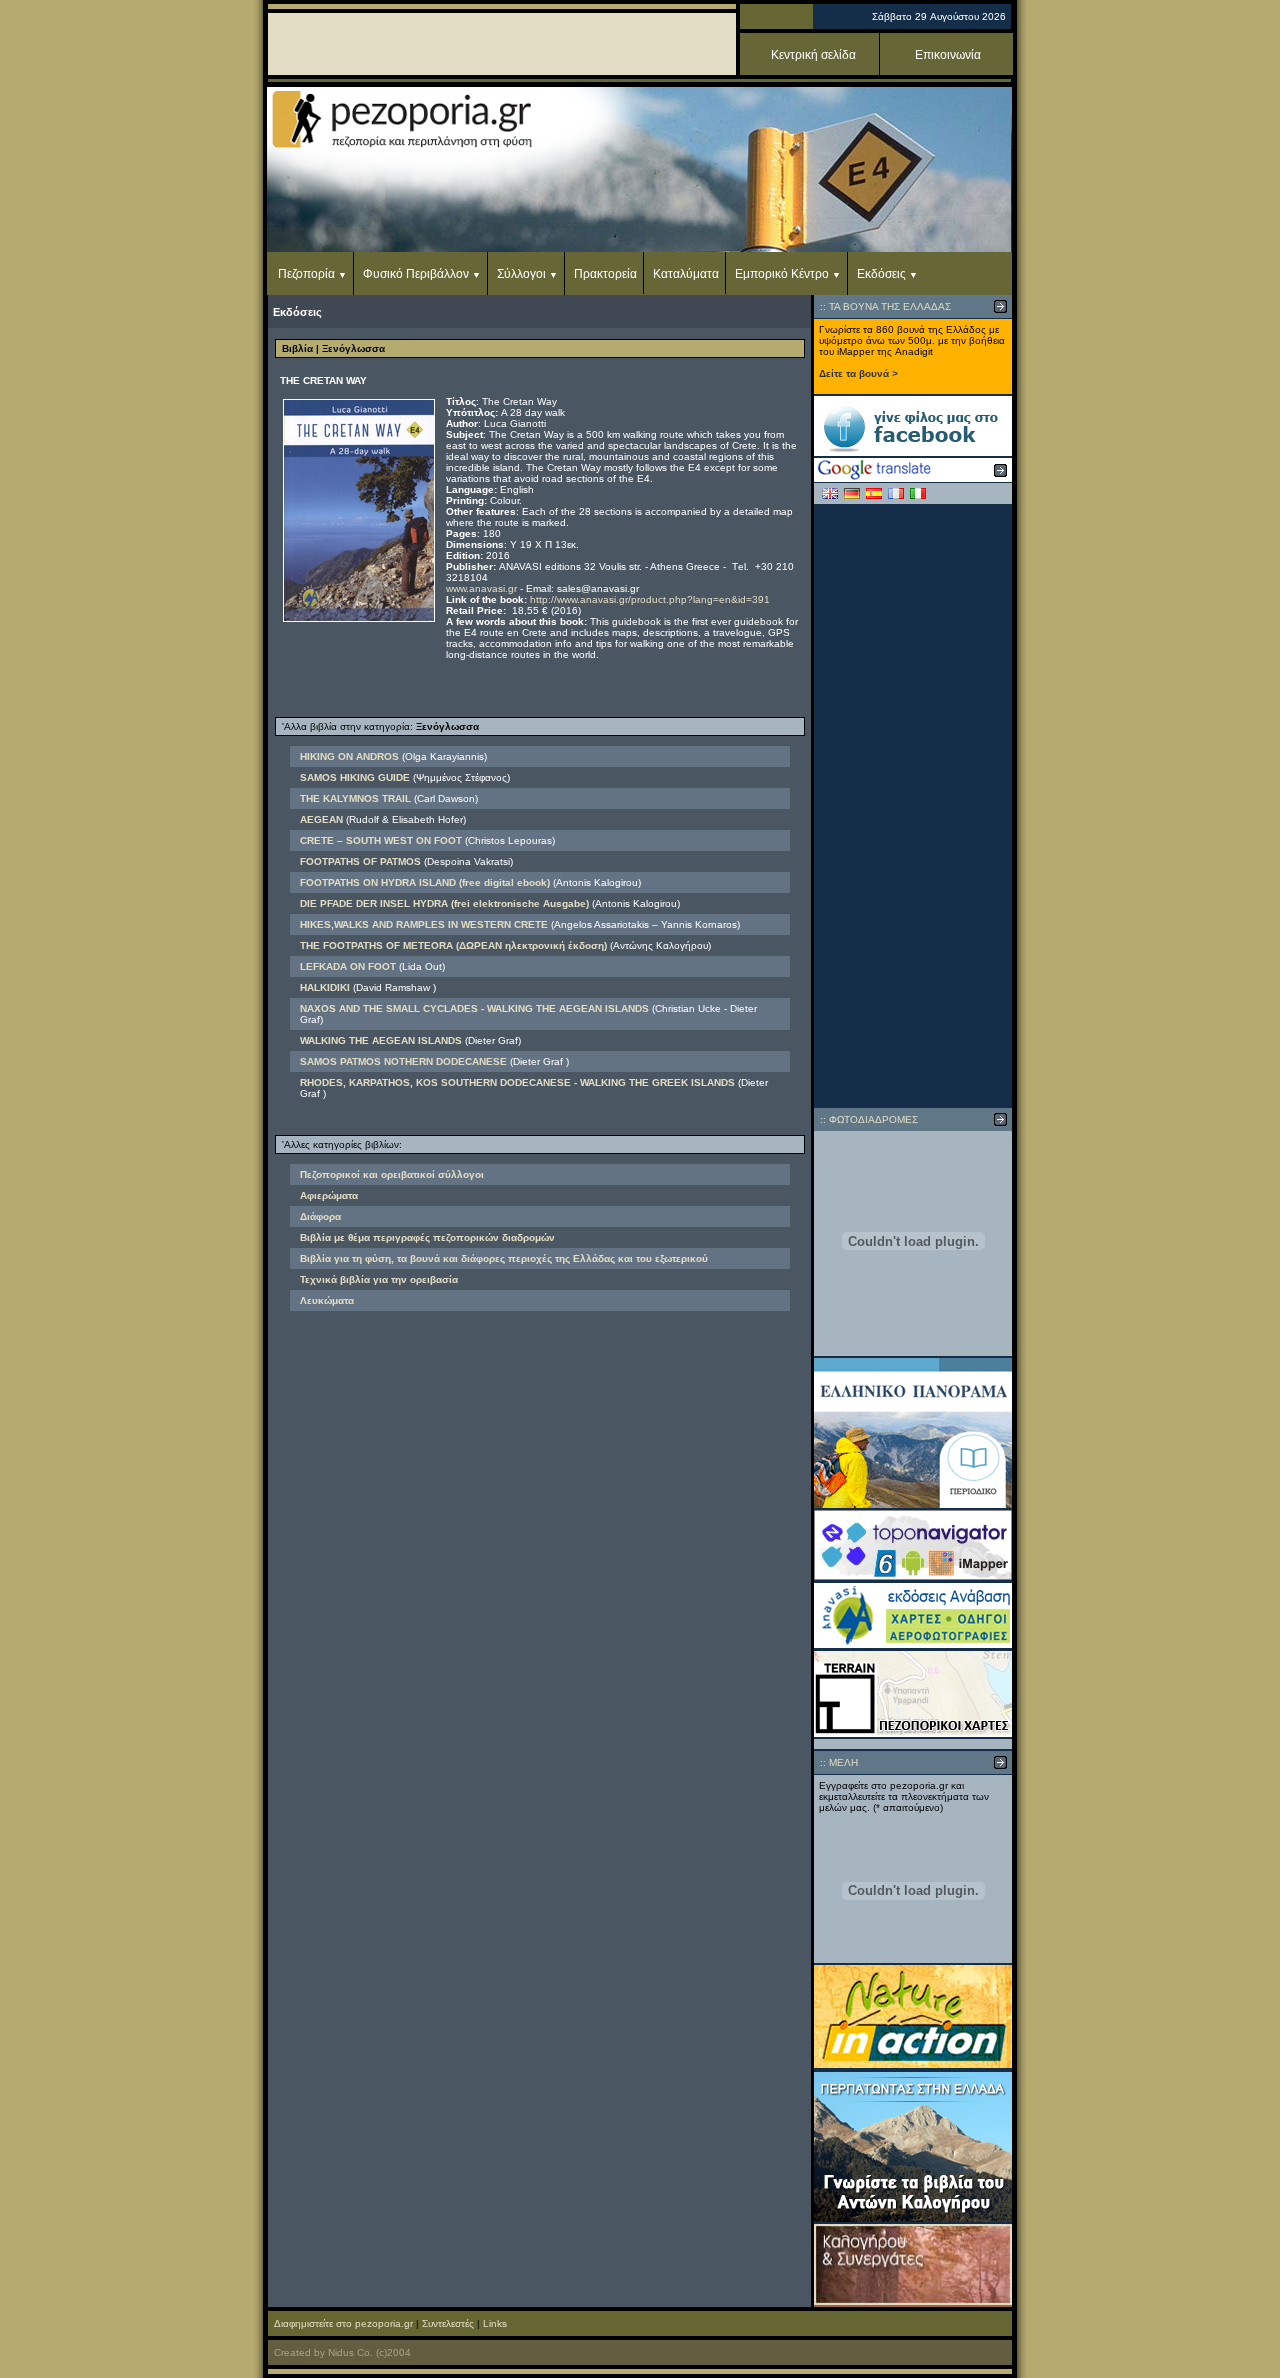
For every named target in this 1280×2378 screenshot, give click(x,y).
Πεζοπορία (306, 274)
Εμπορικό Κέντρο (782, 274)
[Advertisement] (913, 806)
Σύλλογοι (521, 274)
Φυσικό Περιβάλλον (416, 274)
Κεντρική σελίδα (813, 55)
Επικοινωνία (948, 55)
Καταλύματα (686, 274)
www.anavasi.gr (481, 588)
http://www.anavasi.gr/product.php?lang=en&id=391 (650, 599)
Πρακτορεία (605, 274)
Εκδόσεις (881, 274)
